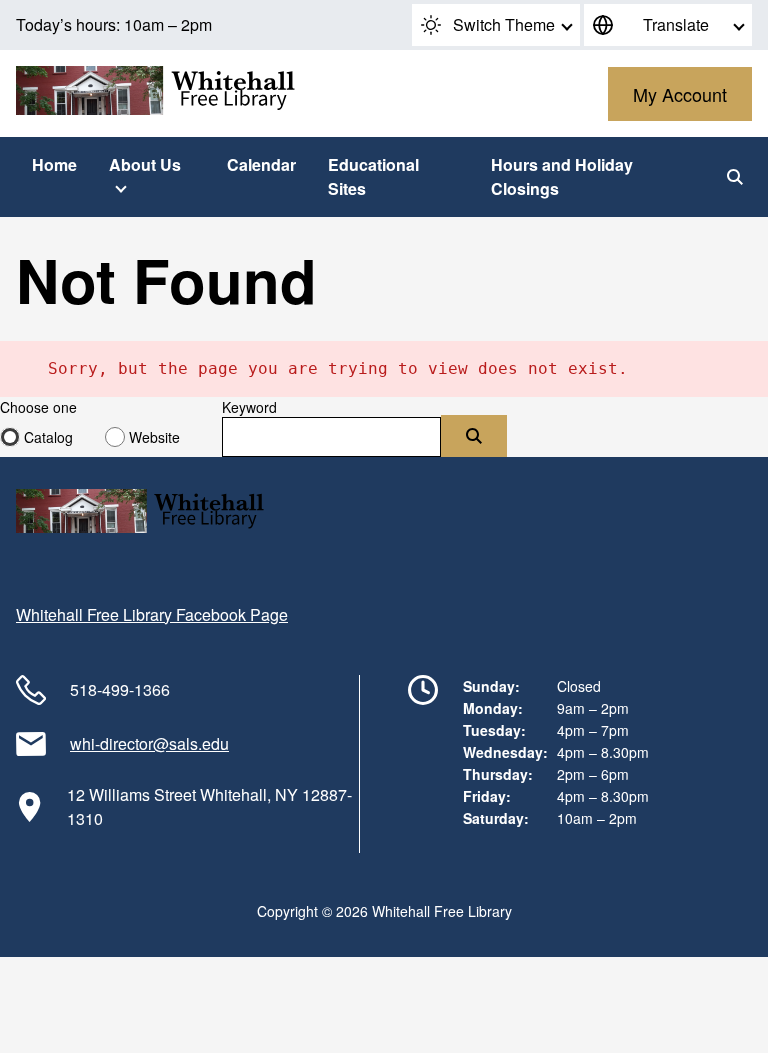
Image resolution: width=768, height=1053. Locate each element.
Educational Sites (373, 176)
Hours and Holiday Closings (562, 176)
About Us (145, 164)
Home (54, 164)
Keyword (249, 407)
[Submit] (474, 436)
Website (154, 437)
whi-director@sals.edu (149, 743)
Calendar (261, 164)
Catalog (48, 437)
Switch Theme (504, 24)
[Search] (735, 177)
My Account (680, 94)
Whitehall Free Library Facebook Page (152, 614)
